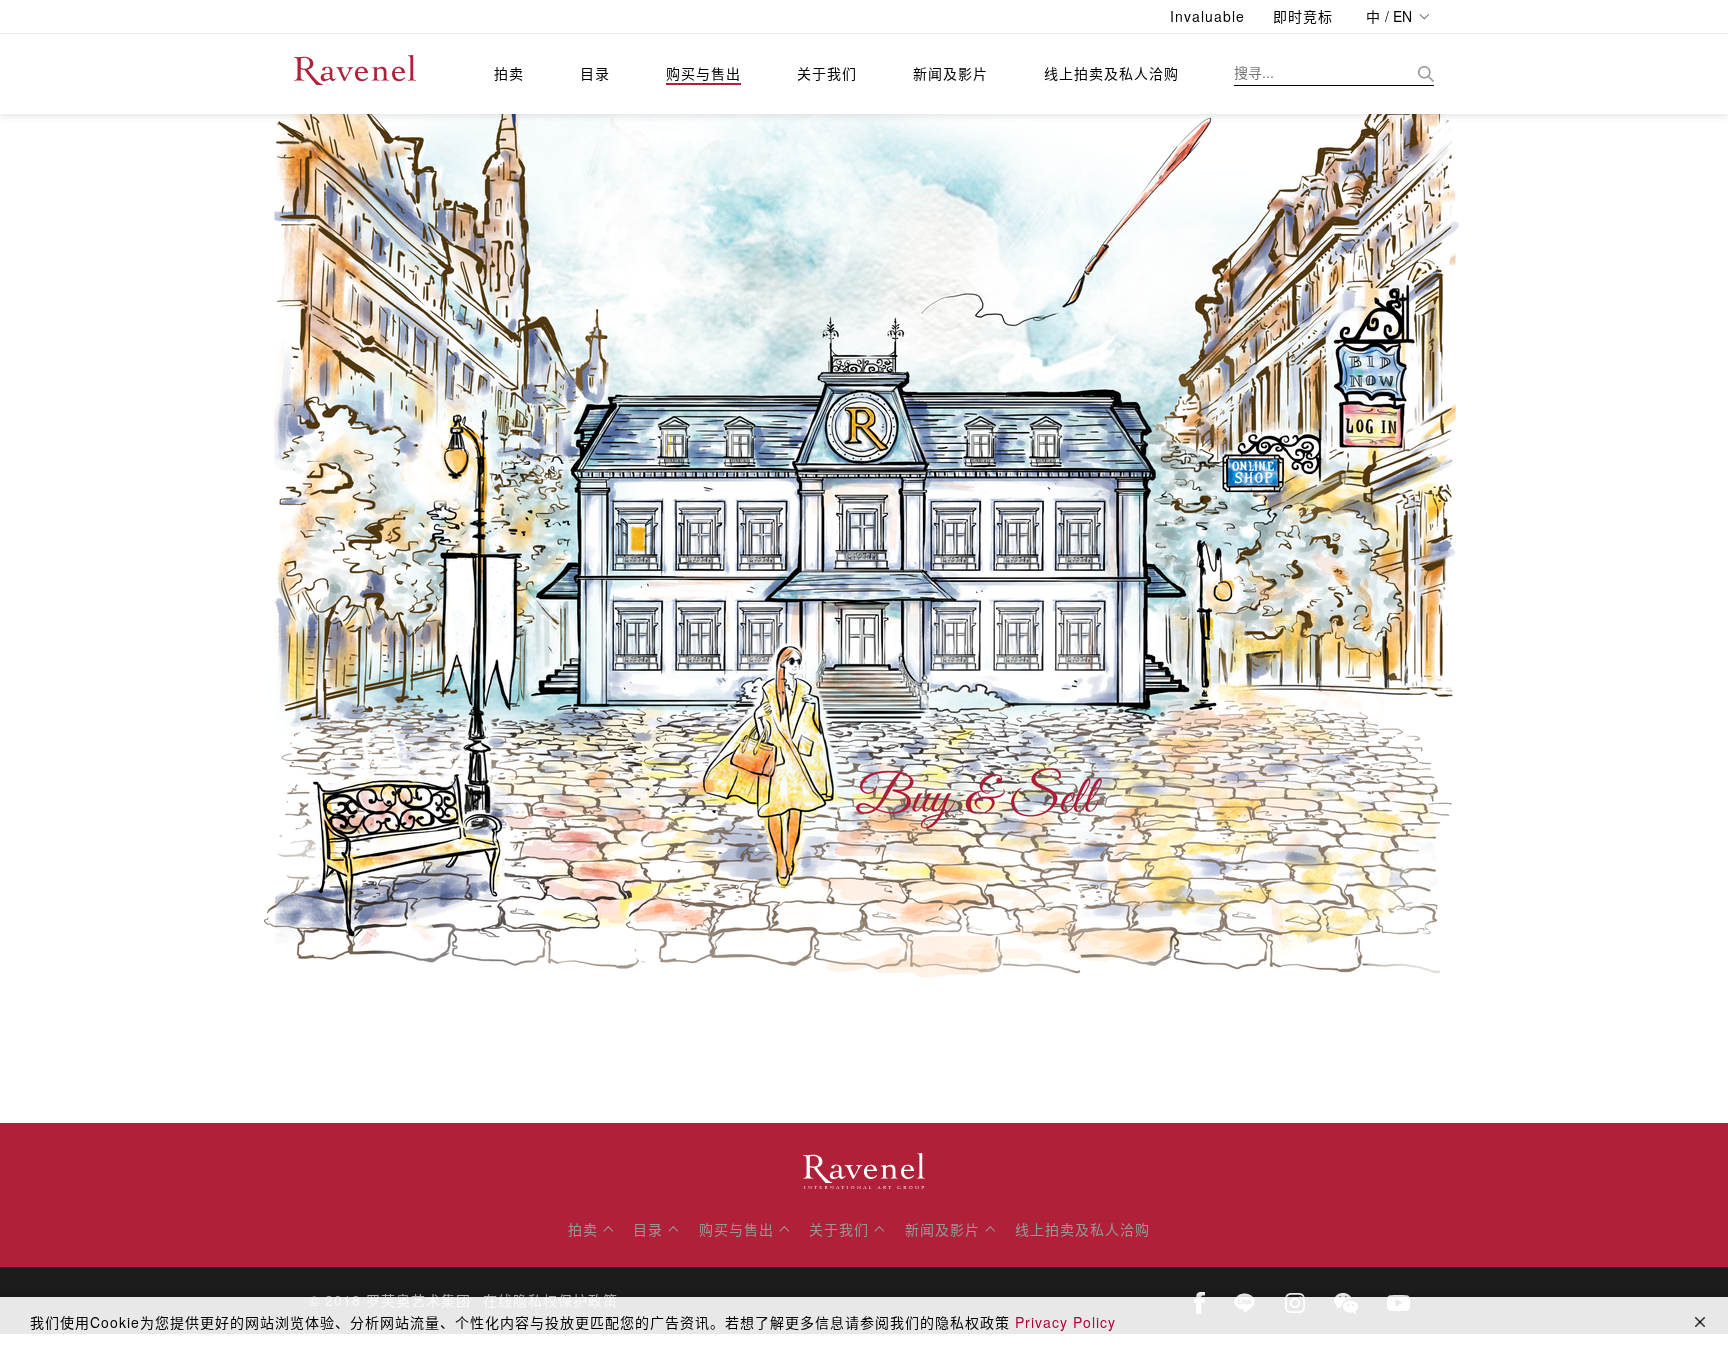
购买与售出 (703, 73)
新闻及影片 (950, 73)
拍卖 (509, 73)
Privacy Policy (1065, 1322)
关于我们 (827, 73)
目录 (595, 73)
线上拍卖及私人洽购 (1111, 73)
